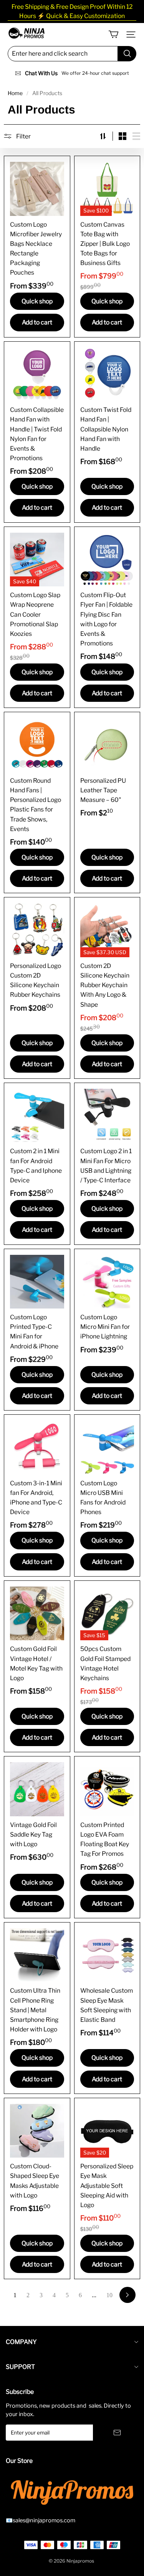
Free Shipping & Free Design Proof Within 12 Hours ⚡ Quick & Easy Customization (72, 11)
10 (109, 2295)
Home (15, 93)
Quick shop (37, 301)
